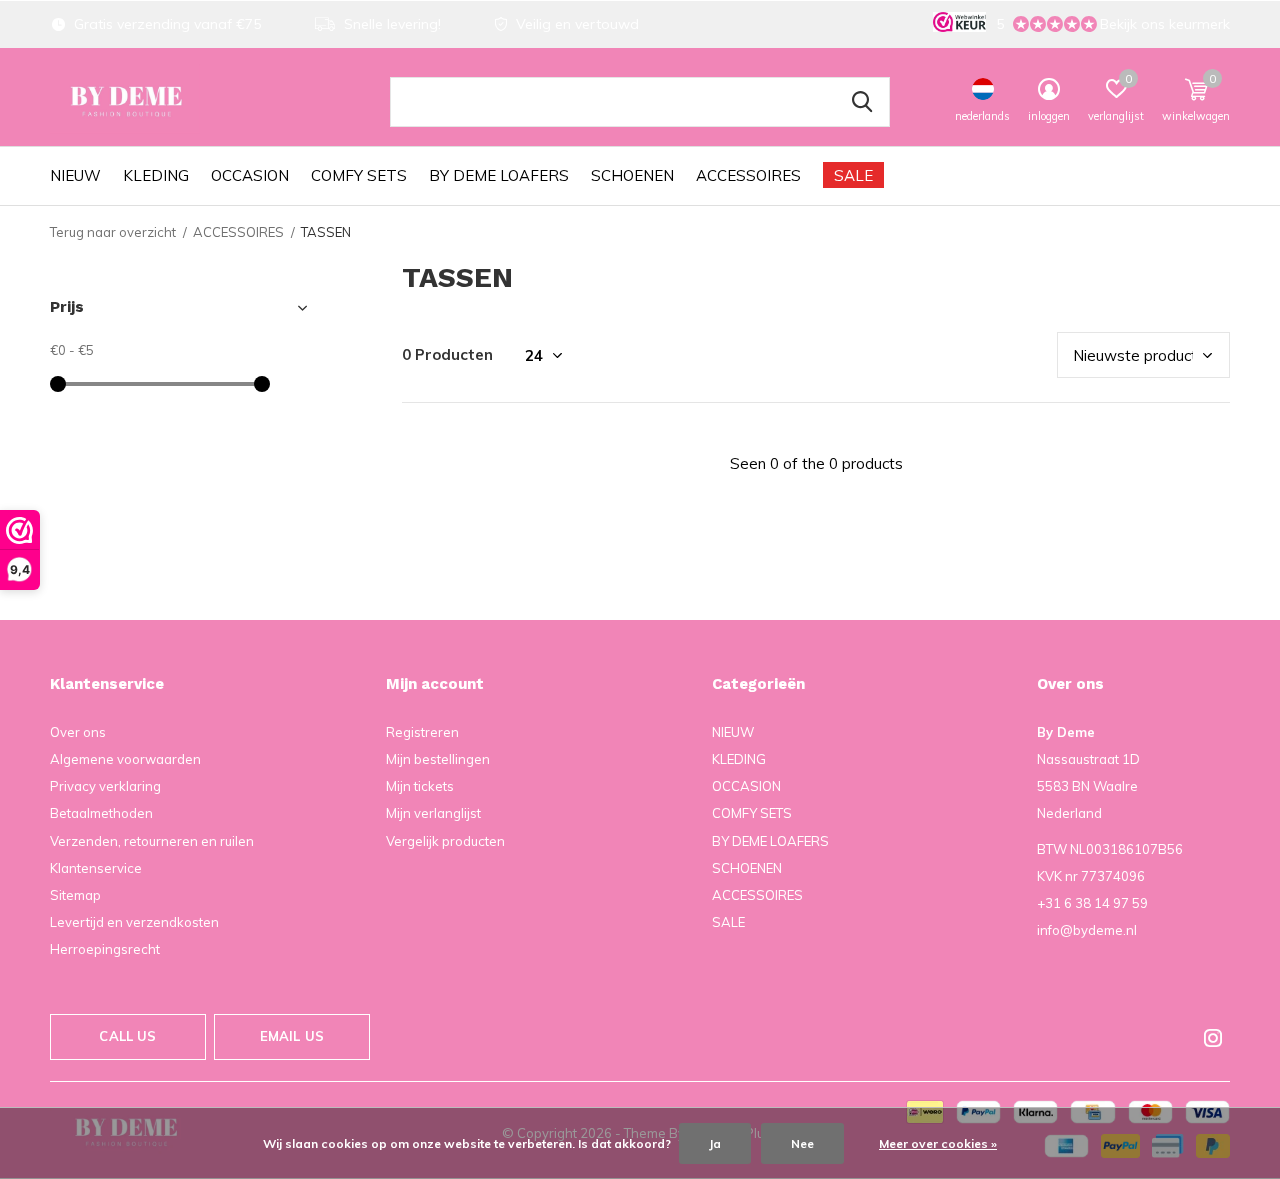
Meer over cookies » (938, 1143)
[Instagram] (1213, 1038)
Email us (292, 1036)
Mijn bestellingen (438, 759)
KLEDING (156, 175)
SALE (853, 175)
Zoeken (862, 102)
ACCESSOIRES (748, 175)
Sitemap (75, 895)
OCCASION (250, 175)
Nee (802, 1143)
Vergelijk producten (445, 841)
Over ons (78, 732)
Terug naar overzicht (113, 232)
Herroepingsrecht (105, 949)
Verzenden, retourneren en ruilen (152, 841)
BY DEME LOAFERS (499, 175)
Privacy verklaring (105, 786)
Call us (127, 1036)
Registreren (422, 732)
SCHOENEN (632, 175)
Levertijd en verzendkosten (134, 922)
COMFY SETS (359, 175)
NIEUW (75, 175)
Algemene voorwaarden (125, 759)
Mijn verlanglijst (433, 813)
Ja (715, 1143)
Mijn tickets (420, 786)
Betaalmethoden (101, 813)
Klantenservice (96, 868)
